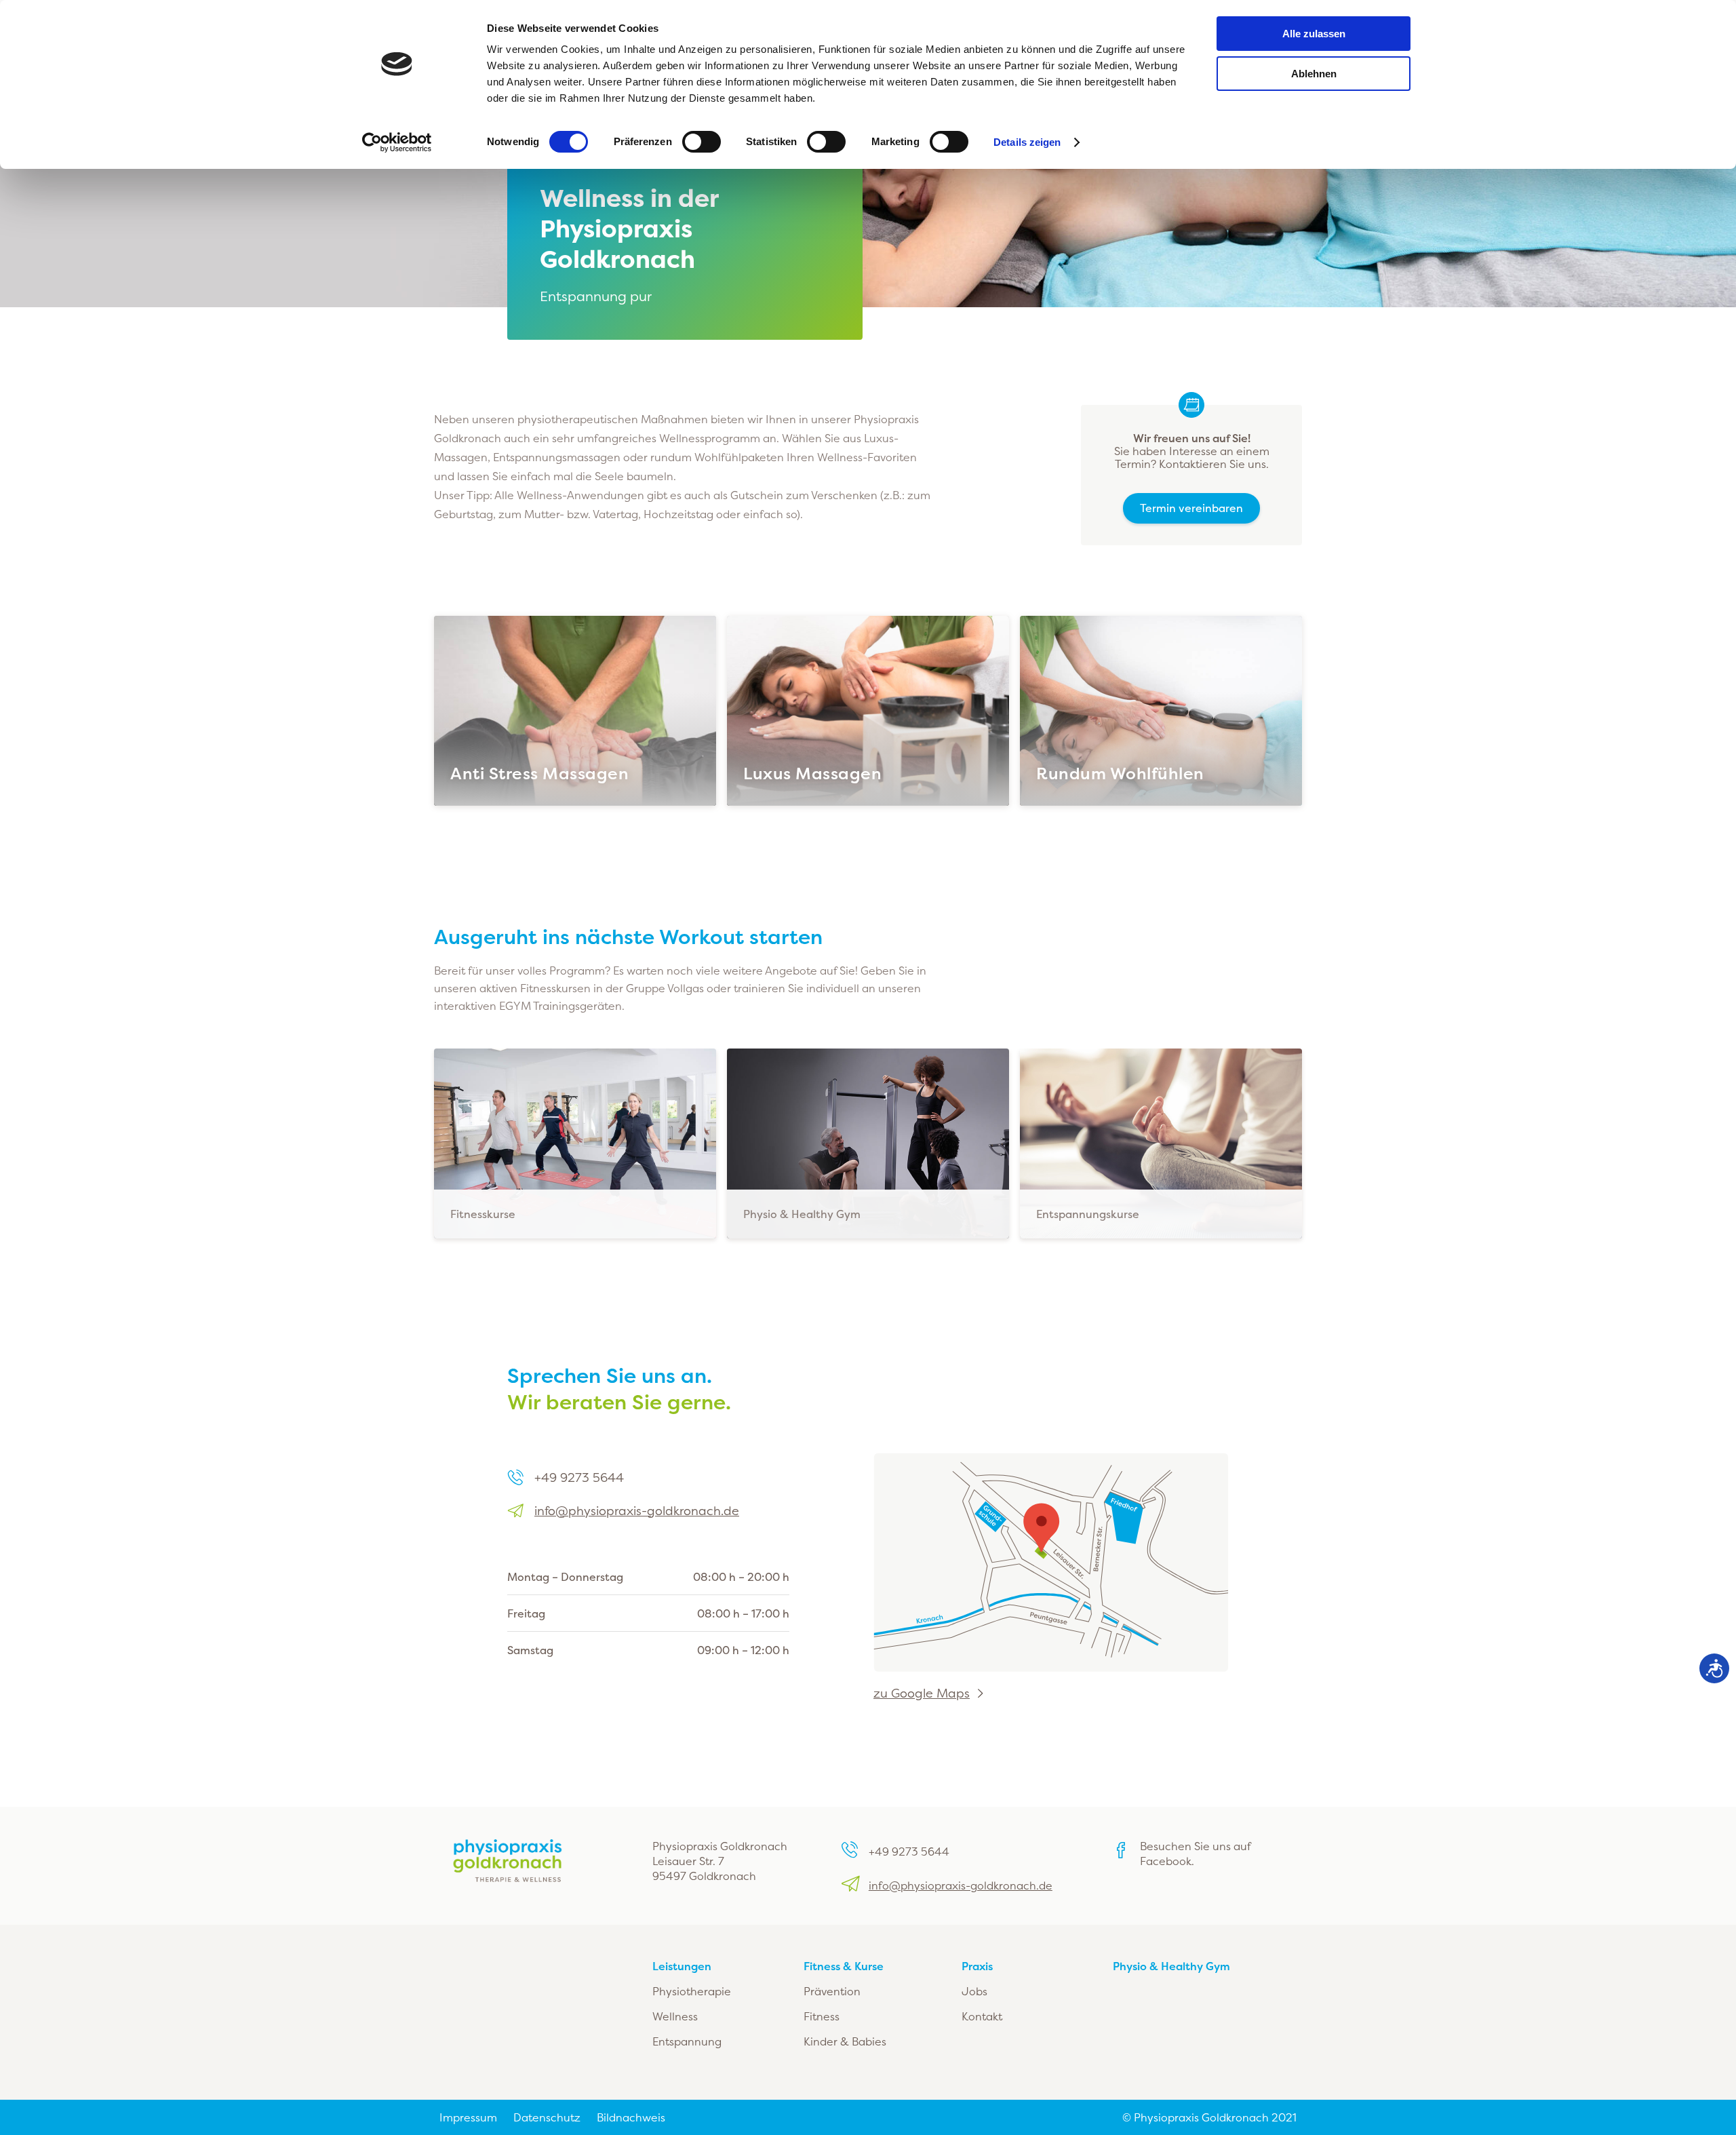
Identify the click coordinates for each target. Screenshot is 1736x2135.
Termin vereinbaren (1191, 508)
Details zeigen (1027, 142)
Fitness (822, 2016)
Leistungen (682, 1966)
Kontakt (982, 2016)
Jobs (974, 1991)
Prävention (832, 1991)
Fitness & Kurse (844, 1966)
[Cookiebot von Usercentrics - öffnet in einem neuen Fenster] (397, 142)
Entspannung (687, 2041)
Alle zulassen (1314, 34)
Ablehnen (1314, 74)
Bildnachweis (631, 2117)
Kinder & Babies (845, 2041)
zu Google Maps (922, 1693)
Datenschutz (547, 2117)
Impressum (468, 2117)
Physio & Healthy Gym (1171, 1966)
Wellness (675, 2016)
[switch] (702, 142)
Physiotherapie (692, 1991)
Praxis (977, 1966)
